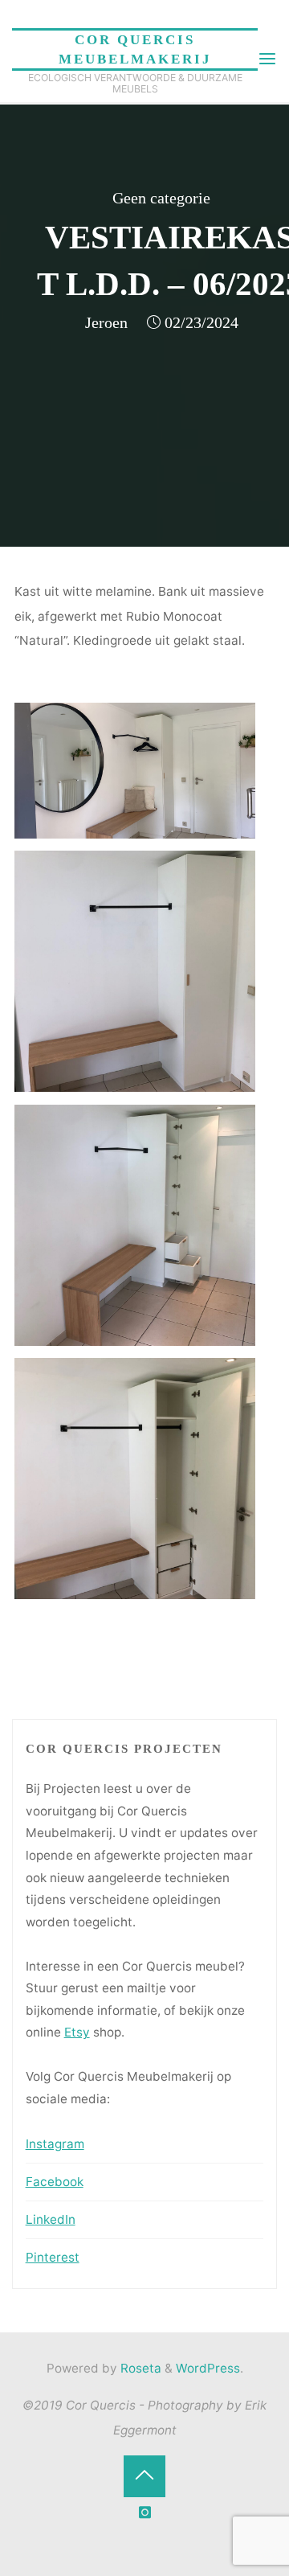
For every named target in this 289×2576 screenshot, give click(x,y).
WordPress (208, 2368)
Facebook (55, 2182)
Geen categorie (161, 198)
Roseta (139, 2368)
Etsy (77, 2032)
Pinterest (53, 2257)
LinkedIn (51, 2219)
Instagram (55, 2144)
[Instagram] (145, 2513)
